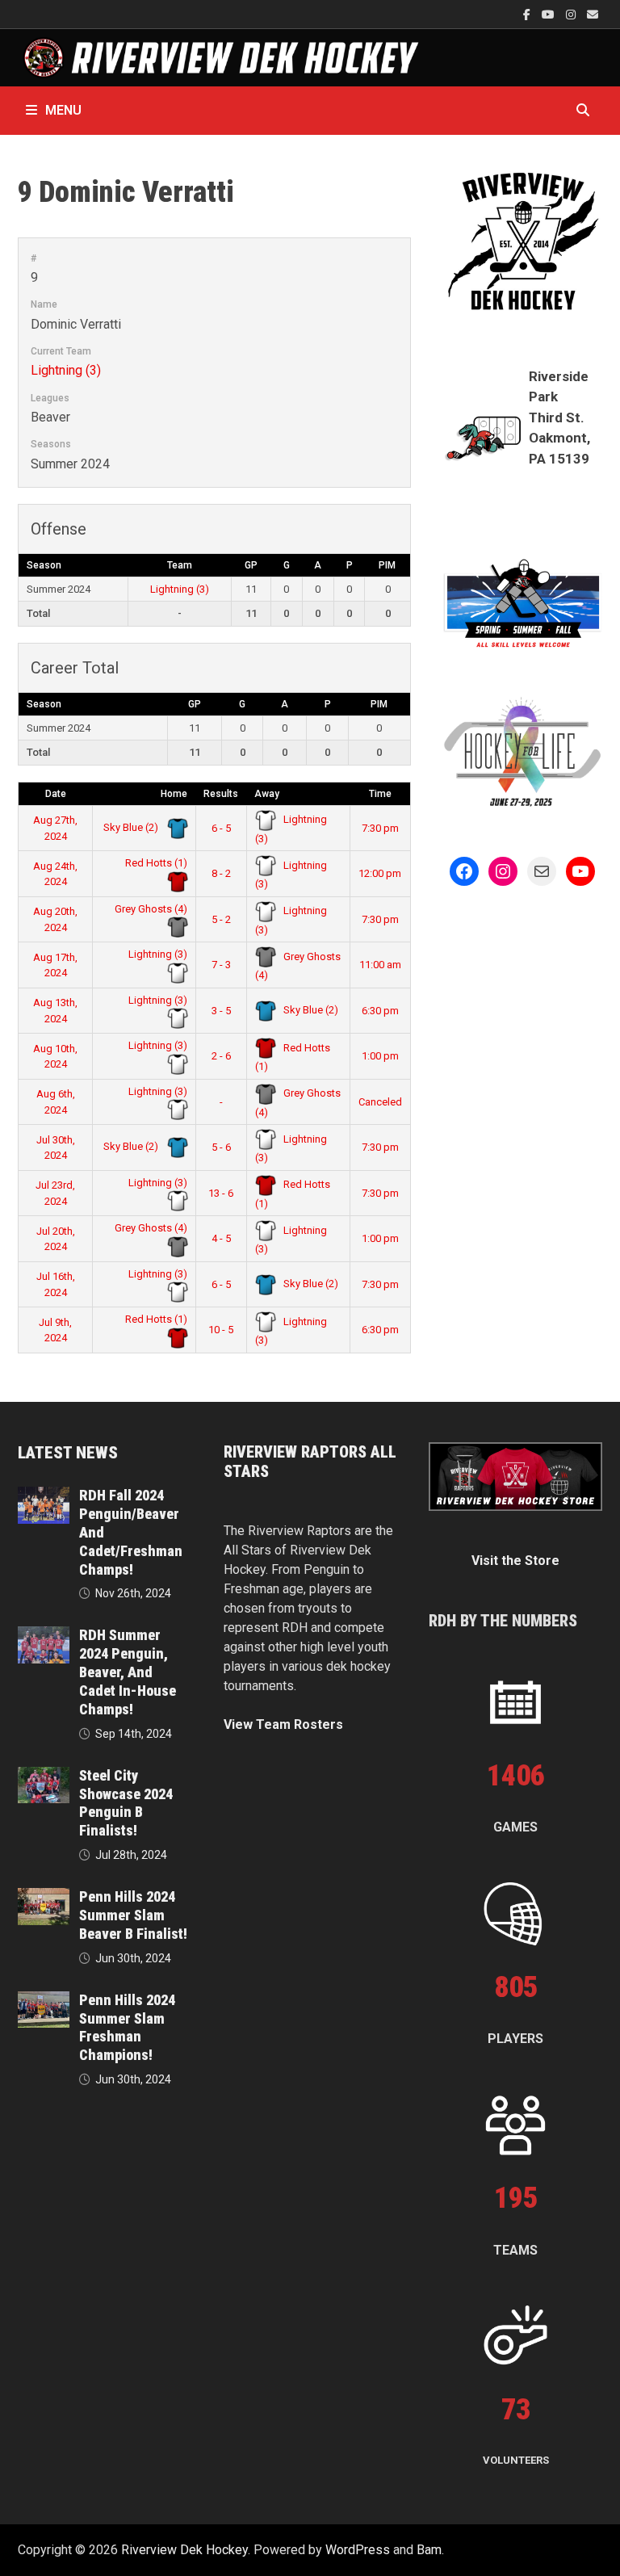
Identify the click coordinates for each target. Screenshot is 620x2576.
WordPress (358, 2550)
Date (56, 794)
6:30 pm (380, 1011)
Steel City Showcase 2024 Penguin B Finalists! (126, 1803)
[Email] (593, 14)
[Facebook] (528, 14)
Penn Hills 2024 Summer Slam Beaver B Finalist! (133, 1915)
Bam (429, 2550)
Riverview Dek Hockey (184, 2550)
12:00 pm (380, 873)
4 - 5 (221, 1238)
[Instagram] (572, 14)
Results (221, 794)
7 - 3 (221, 965)
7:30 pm (380, 828)
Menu (63, 110)
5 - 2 (221, 919)
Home (174, 794)
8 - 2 (221, 873)
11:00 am (380, 965)
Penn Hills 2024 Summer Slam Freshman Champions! (127, 2028)
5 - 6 (221, 1147)
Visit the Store (515, 1561)
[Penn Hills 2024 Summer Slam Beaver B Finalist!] (44, 1897)
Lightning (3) (66, 370)
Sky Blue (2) (132, 827)
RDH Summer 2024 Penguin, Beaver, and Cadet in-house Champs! (128, 1672)
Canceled (380, 1102)
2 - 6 (221, 1056)
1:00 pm (380, 1056)
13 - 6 (221, 1193)
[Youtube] (550, 14)
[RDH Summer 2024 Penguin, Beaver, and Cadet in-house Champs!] (44, 1636)
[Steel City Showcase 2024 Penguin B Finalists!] (44, 1776)
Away (267, 794)
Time (380, 794)
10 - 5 (221, 1330)
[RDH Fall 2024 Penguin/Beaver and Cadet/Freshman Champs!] (44, 1496)
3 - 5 (221, 1011)
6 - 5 (221, 828)
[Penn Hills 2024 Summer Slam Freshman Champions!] (44, 2001)
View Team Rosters (283, 1724)
